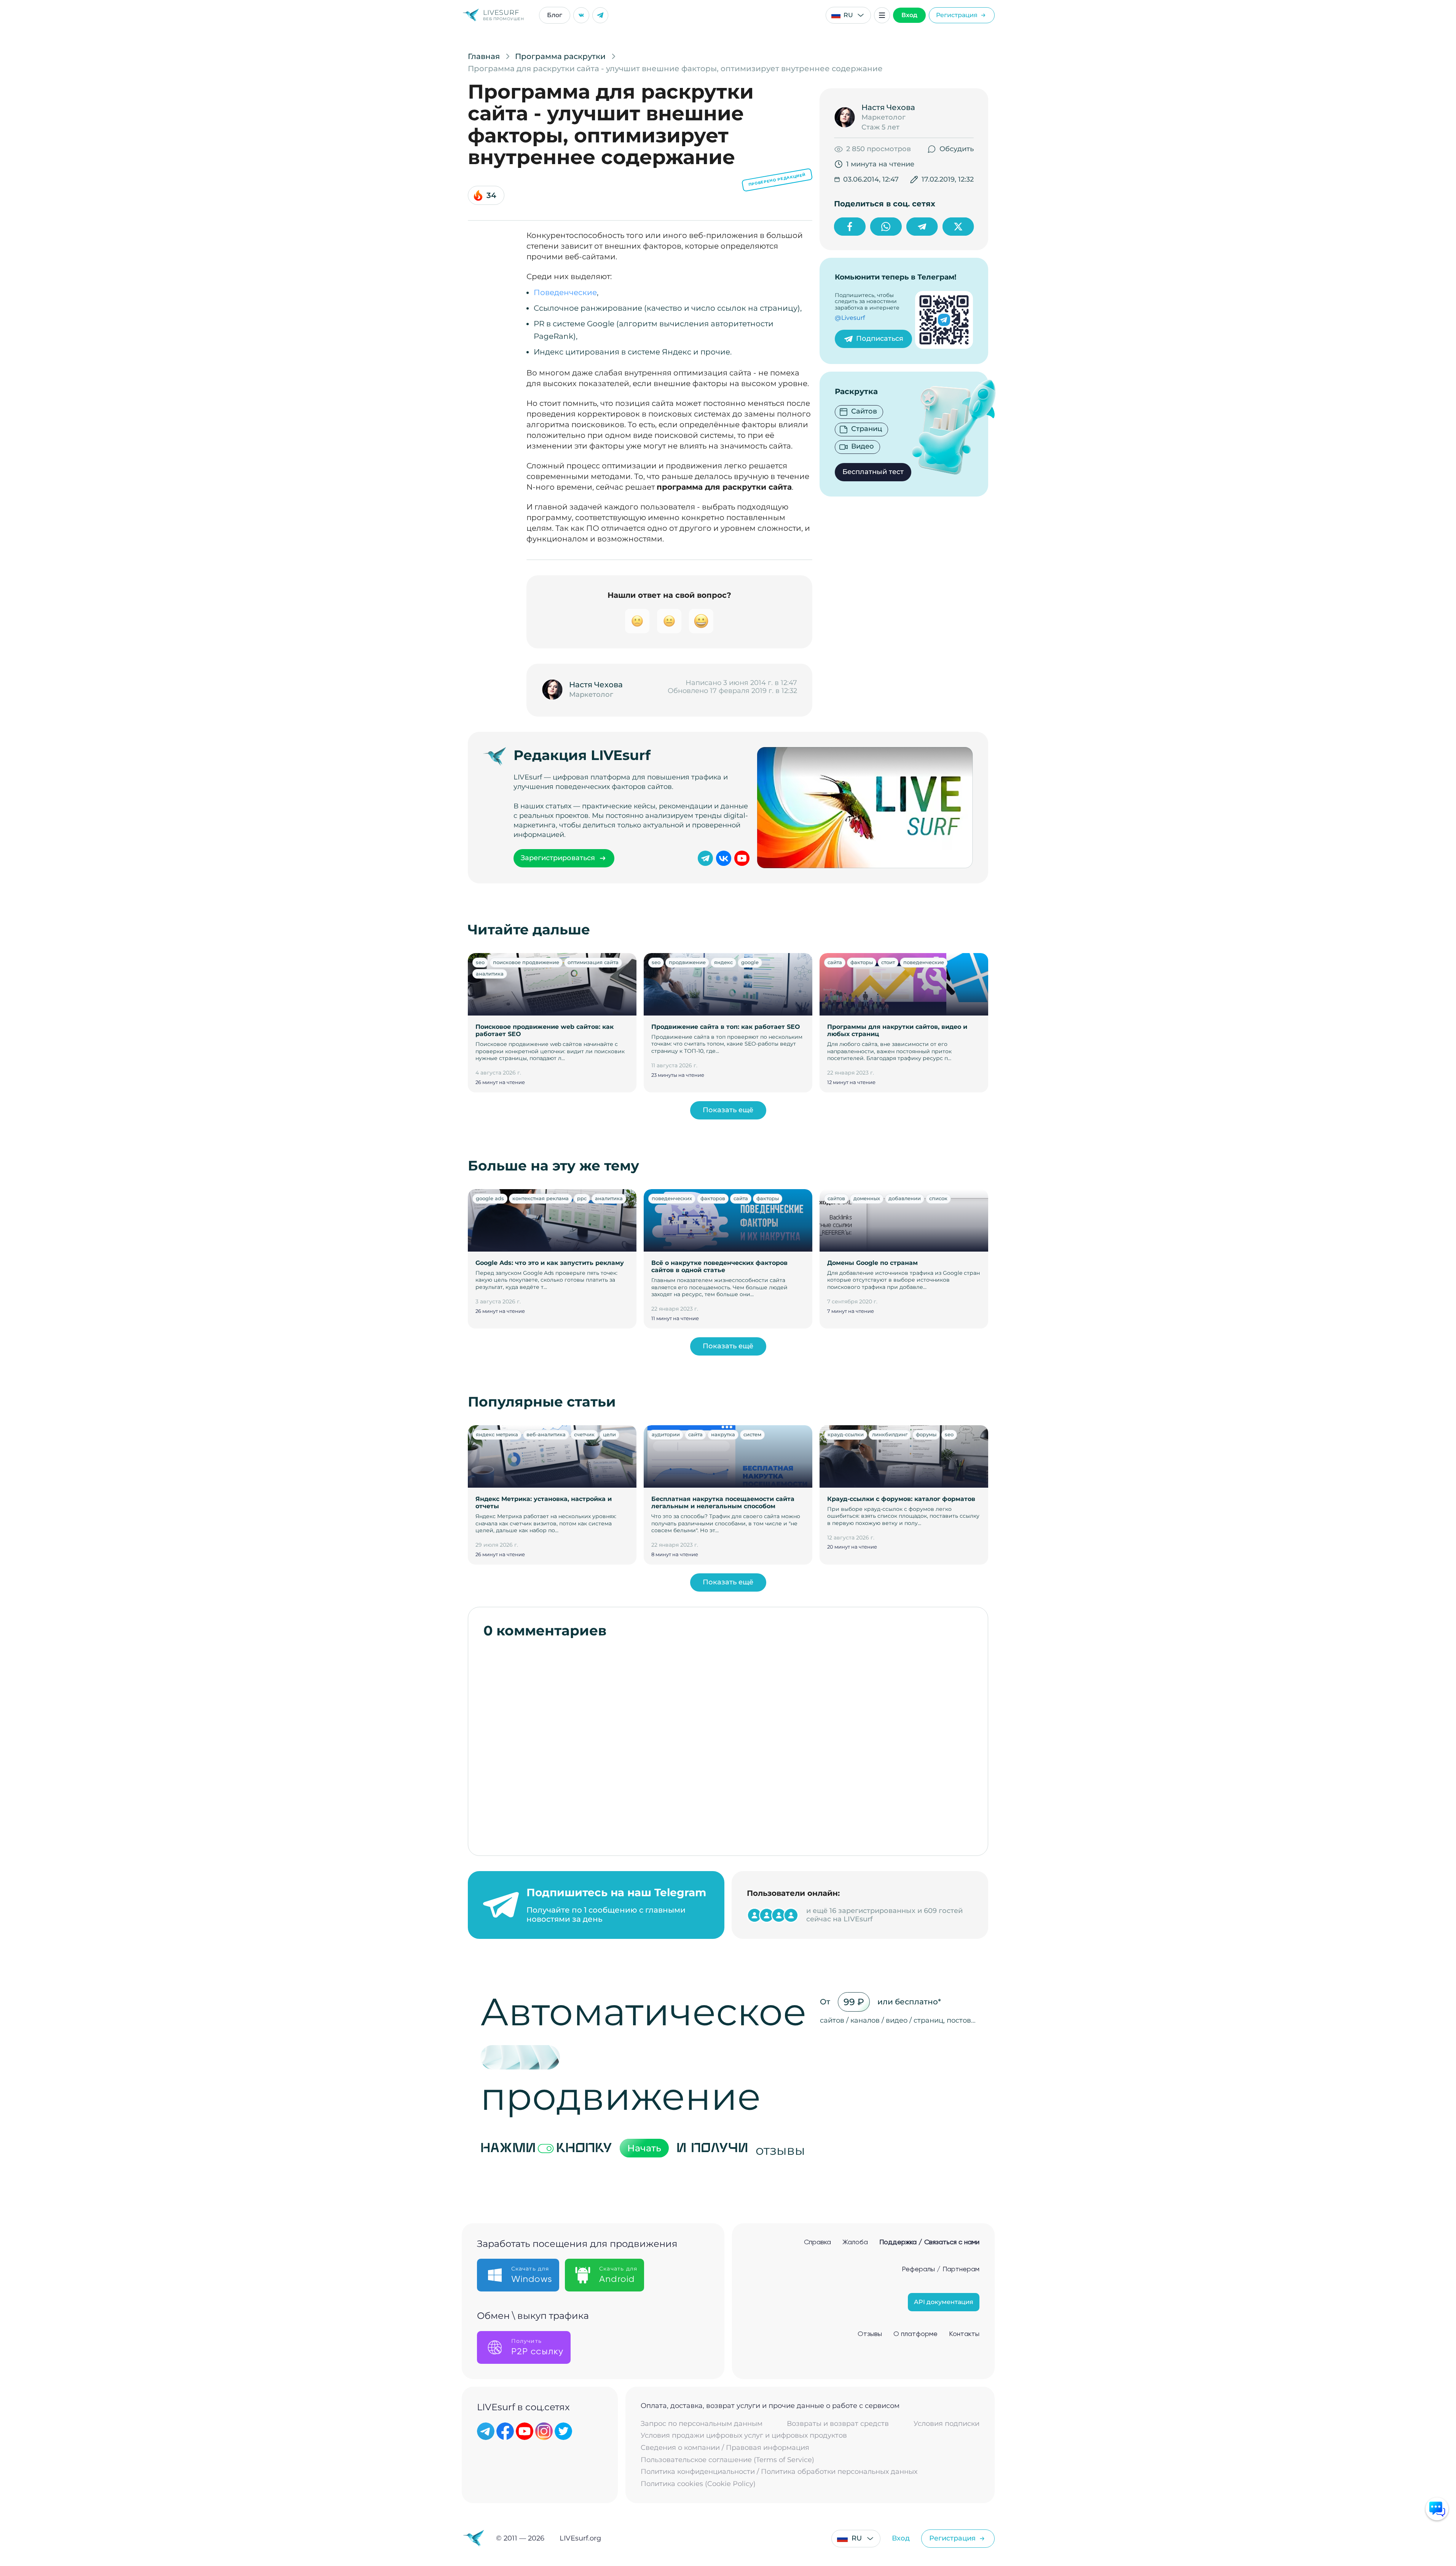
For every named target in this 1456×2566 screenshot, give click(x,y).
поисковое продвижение (526, 962)
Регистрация (957, 15)
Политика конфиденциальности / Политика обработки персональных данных (779, 2472)
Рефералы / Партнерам (941, 2269)
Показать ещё (728, 1110)
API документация (944, 2302)
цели (609, 1434)
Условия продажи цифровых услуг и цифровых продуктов (744, 2436)
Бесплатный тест (873, 472)
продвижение (687, 962)
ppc (582, 1198)
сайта (835, 962)
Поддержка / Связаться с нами (929, 2242)
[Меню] (882, 15)
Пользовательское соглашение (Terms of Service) (727, 2460)
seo (480, 962)
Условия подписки (946, 2424)
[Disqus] (728, 1743)
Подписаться (880, 339)
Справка (817, 2242)
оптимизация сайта (593, 962)
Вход (909, 15)
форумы (926, 1434)
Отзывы (870, 2334)
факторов (713, 1198)
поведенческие (924, 962)
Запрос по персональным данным (702, 2424)
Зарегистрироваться (558, 858)
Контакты (964, 2334)
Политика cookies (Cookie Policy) (698, 2484)
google (750, 962)
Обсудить (957, 149)
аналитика (490, 974)
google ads (490, 1198)
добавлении (905, 1198)
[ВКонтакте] (581, 15)
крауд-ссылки (846, 1434)
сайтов (836, 1198)
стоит (888, 962)
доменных (867, 1198)
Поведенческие (565, 292)
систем (752, 1434)
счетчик (584, 1434)
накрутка (723, 1434)
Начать (644, 2148)
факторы (862, 962)
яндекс (723, 962)
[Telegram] (600, 15)
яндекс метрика (497, 1434)
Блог (555, 15)
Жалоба (855, 2242)
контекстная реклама (541, 1198)
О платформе (915, 2334)
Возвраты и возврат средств (838, 2424)
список (938, 1198)
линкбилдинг (890, 1434)
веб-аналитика (546, 1434)
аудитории (666, 1434)
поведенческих (672, 1198)
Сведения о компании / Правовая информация (725, 2448)
